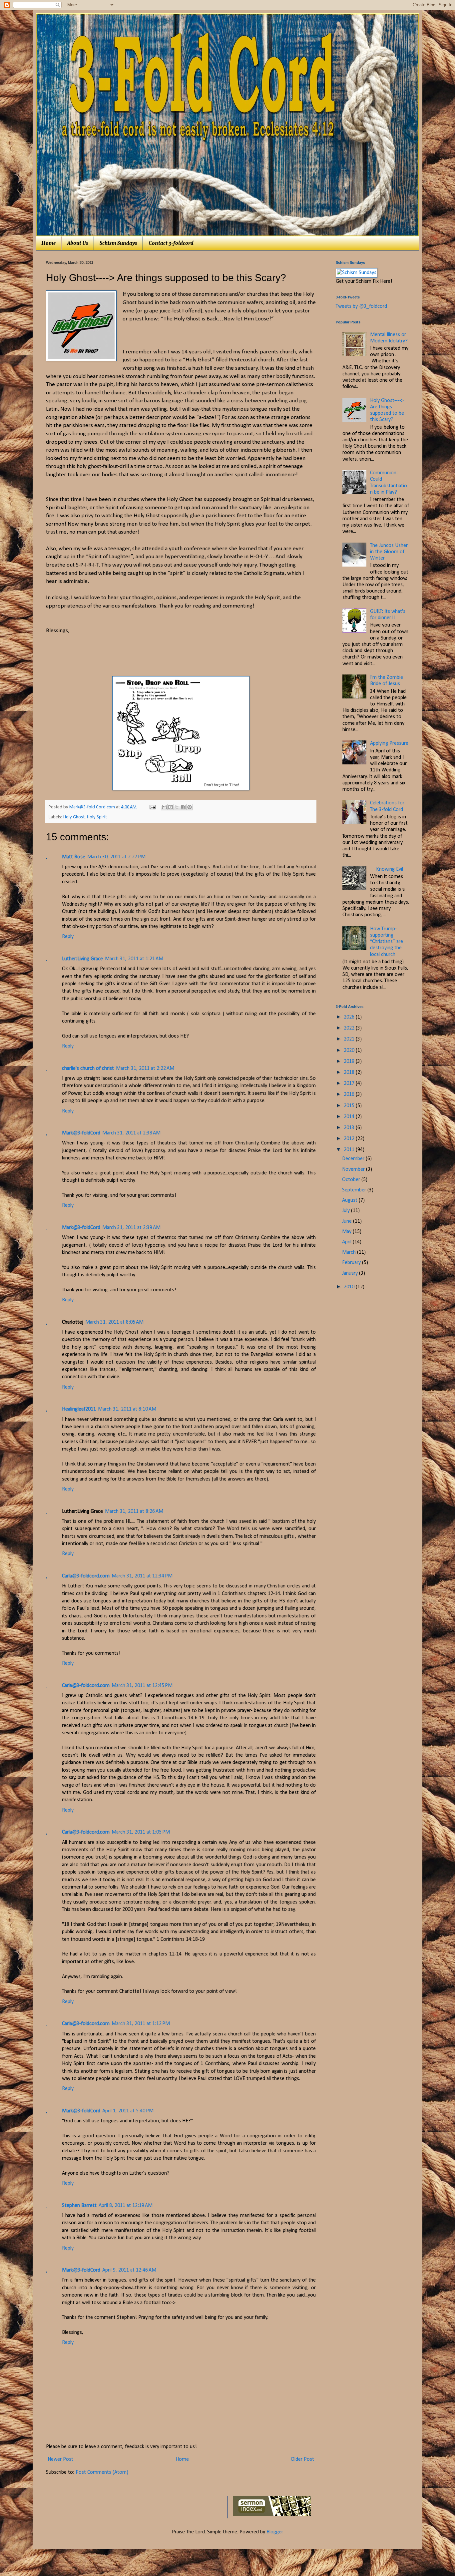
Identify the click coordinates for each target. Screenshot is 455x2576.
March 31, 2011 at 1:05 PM (141, 1832)
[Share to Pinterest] (190, 807)
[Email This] (164, 807)
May (347, 1232)
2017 (350, 1083)
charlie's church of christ (88, 1069)
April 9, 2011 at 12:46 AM (129, 2270)
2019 (350, 1062)
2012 (350, 1139)
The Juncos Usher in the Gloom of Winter (389, 552)
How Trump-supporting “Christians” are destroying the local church (387, 942)
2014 (350, 1117)
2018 (350, 1073)
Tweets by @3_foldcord (361, 306)
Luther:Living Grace (82, 959)
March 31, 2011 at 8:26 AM (134, 1511)
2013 (350, 1128)
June (348, 1221)
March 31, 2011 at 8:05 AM (114, 1322)
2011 (350, 1150)
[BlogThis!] (171, 807)
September (355, 1190)
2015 (350, 1106)
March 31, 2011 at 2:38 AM (131, 1133)
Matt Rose (74, 857)
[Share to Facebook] (183, 807)
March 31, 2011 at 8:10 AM (127, 1409)
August (350, 1200)
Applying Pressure (389, 743)
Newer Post (60, 2459)
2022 (350, 1028)
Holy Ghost (74, 817)
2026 (350, 1017)
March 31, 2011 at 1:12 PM (141, 2024)
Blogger (275, 2532)
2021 (350, 1039)
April (347, 1242)
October (352, 1180)
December (354, 1159)
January (351, 1273)
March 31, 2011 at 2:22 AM (145, 1069)
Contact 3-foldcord (171, 243)
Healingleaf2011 (79, 1409)
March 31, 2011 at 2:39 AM (131, 1228)
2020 (350, 1051)
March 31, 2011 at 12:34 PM (142, 1576)
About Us (78, 243)
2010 (350, 1287)
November (354, 1169)
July (347, 1211)
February (352, 1263)
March (350, 1252)
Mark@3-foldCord (81, 1133)
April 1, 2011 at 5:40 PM (128, 2111)
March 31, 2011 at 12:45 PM (142, 1686)
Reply (68, 937)
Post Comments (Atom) (102, 2472)
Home (48, 243)
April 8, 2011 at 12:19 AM (126, 2206)
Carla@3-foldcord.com (86, 1576)
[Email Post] (152, 807)
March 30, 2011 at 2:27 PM (116, 857)
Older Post (302, 2459)
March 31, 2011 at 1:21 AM (134, 959)
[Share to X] (177, 807)
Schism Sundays (118, 243)
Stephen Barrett (79, 2206)
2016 (350, 1094)
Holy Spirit (97, 817)
